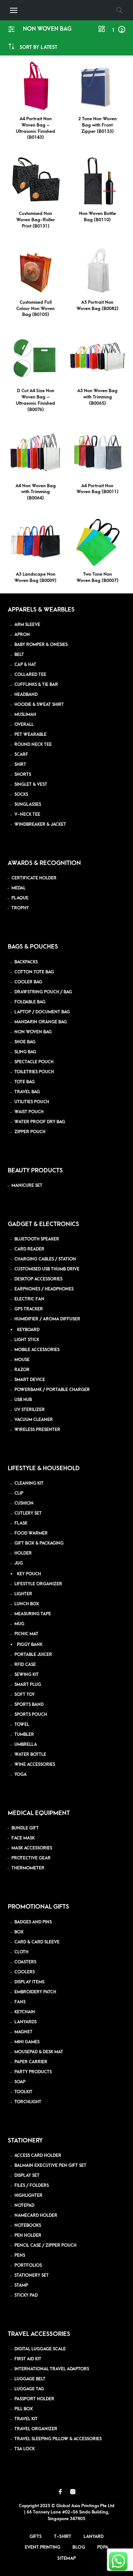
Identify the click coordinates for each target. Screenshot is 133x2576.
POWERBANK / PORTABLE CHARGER (52, 1390)
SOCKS (21, 794)
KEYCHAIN (25, 2012)
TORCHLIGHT (28, 2102)
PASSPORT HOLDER (34, 2399)
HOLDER (23, 1553)
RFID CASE (25, 1665)
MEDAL (18, 888)
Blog (79, 2547)
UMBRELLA (26, 1745)
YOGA (21, 1774)
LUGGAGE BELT (30, 2379)
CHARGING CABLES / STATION (45, 1259)
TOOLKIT (23, 2092)
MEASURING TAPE (33, 1614)
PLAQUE (20, 898)
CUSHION (24, 1503)
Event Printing (42, 2547)
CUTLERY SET (28, 1513)
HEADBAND (26, 695)
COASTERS (25, 1962)
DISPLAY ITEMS (29, 1982)
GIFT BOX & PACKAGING (39, 1543)
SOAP (20, 2082)
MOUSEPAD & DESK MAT (39, 2052)
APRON (22, 635)
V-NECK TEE (27, 814)
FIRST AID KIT (28, 2359)
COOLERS (25, 1972)
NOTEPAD (24, 2205)
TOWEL (22, 1725)
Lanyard (94, 2536)
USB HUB (23, 1400)
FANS (20, 2002)
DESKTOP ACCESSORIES (38, 1279)
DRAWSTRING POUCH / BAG (43, 992)
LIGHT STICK (27, 1340)
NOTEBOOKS (28, 2225)
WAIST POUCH (29, 1112)
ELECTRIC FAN (29, 1299)
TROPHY (20, 908)
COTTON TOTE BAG (34, 972)
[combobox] (38, 47)
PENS (20, 2255)
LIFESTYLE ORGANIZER (38, 1584)
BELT (19, 655)
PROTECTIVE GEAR (31, 1858)
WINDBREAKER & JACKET (40, 824)
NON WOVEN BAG (33, 1032)
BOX (19, 1932)
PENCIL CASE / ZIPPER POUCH (45, 2245)
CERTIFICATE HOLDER (34, 878)
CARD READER (29, 1249)
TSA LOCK (25, 2449)
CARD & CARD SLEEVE (37, 1942)
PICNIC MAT (26, 1634)
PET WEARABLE (30, 735)
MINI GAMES (27, 2042)
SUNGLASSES (28, 804)
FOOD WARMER (31, 1533)
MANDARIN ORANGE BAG (41, 1022)
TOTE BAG (25, 1082)
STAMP (21, 2285)
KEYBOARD (28, 1330)
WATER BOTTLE (30, 1755)
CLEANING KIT (29, 1483)
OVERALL (24, 725)
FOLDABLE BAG (30, 1002)
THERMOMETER (28, 1868)
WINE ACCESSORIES (35, 1765)
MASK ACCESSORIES (32, 1848)
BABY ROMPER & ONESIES (41, 645)
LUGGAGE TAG (29, 2389)
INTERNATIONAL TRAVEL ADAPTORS (52, 2369)
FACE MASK (23, 1838)
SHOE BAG (25, 1042)
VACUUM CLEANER (34, 1420)
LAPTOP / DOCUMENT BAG (42, 1012)
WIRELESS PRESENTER (37, 1430)
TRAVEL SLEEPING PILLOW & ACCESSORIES (58, 2439)
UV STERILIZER (30, 1410)
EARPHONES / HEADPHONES (44, 1289)
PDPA (103, 2547)
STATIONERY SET (32, 2275)
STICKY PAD (26, 2295)
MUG (19, 1624)
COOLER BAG (28, 982)
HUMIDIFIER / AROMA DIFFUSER (47, 1319)
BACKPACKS (26, 962)
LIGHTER (23, 1594)
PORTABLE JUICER (33, 1655)
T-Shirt (63, 2536)
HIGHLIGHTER (28, 2196)
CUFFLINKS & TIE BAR (36, 685)
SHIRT (20, 765)
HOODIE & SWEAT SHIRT (39, 705)
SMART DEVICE (30, 1380)
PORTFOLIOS (28, 2265)
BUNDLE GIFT (25, 1828)
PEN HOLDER (28, 2235)
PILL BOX (24, 2409)
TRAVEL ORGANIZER (36, 2429)
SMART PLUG (28, 1685)
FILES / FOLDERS (32, 2186)
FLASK (21, 1523)
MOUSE (22, 1360)
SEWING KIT (27, 1675)
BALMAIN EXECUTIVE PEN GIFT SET (50, 2166)
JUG (19, 1563)
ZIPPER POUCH (30, 1132)
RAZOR (22, 1370)
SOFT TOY (25, 1695)
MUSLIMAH (25, 715)
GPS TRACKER (29, 1309)
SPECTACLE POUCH (34, 1062)
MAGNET (23, 2032)
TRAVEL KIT (26, 2419)
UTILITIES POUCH (32, 1102)
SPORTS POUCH (31, 1715)
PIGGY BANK (30, 1645)
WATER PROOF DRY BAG (40, 1122)
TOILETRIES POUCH (34, 1072)
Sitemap (66, 2558)
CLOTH (21, 1952)
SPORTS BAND (29, 1705)
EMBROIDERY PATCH (35, 1992)
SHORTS (23, 775)
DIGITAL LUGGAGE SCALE (40, 2349)
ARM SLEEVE (27, 625)
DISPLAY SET (27, 2176)
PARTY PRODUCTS (33, 2072)
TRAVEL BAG (27, 1092)
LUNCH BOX (27, 1604)
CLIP (19, 1493)
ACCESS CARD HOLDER (38, 2156)
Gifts (36, 2536)
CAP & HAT (25, 665)
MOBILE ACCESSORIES (37, 1350)
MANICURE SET (27, 1186)
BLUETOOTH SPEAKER (37, 1239)
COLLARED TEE (30, 675)
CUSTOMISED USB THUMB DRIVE (47, 1269)
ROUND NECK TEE (33, 745)
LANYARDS (25, 2022)
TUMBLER (24, 1735)
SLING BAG (25, 1052)
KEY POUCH (29, 1574)
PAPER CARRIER (31, 2062)
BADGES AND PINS (33, 1922)
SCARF (21, 755)
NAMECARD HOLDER (36, 2215)
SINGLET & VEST (31, 784)
